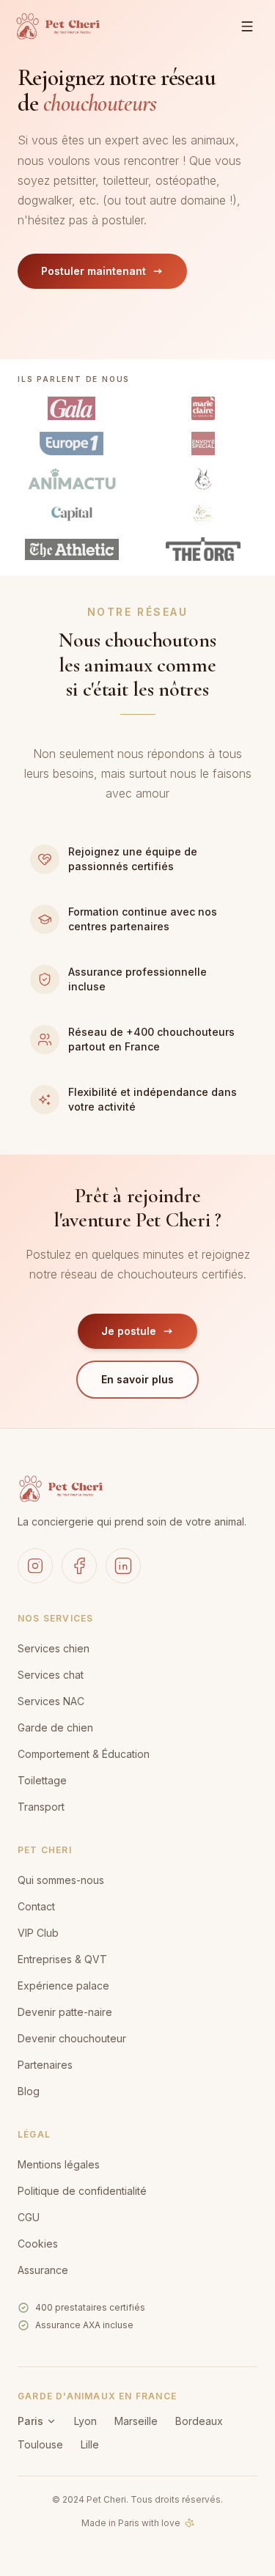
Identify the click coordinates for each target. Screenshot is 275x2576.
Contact (36, 1906)
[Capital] (72, 514)
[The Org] (203, 549)
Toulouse (40, 2444)
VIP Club (38, 1933)
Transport (41, 1807)
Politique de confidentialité (82, 2191)
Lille (90, 2444)
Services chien (54, 1648)
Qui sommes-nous (61, 1880)
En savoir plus (137, 1379)
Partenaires (45, 2065)
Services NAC (51, 1701)
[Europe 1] (71, 444)
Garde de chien (55, 1727)
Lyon (85, 2421)
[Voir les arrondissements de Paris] (51, 2421)
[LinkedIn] (123, 1566)
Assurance (43, 2270)
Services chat (51, 1675)
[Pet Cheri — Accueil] (57, 26)
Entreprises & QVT (62, 1959)
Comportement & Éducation (84, 1754)
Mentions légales (59, 2164)
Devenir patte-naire (65, 2012)
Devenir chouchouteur (72, 2038)
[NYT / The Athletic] (72, 549)
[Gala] (71, 408)
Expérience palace (63, 1986)
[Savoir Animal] (203, 479)
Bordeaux (199, 2421)
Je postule (129, 1331)
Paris (30, 2421)
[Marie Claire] (203, 408)
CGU (29, 2217)
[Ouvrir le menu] (247, 26)
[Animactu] (72, 479)
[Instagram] (35, 1566)
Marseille (136, 2421)
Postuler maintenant (93, 271)
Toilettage (42, 1780)
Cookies (38, 2244)
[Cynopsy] (203, 514)
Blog (29, 2091)
